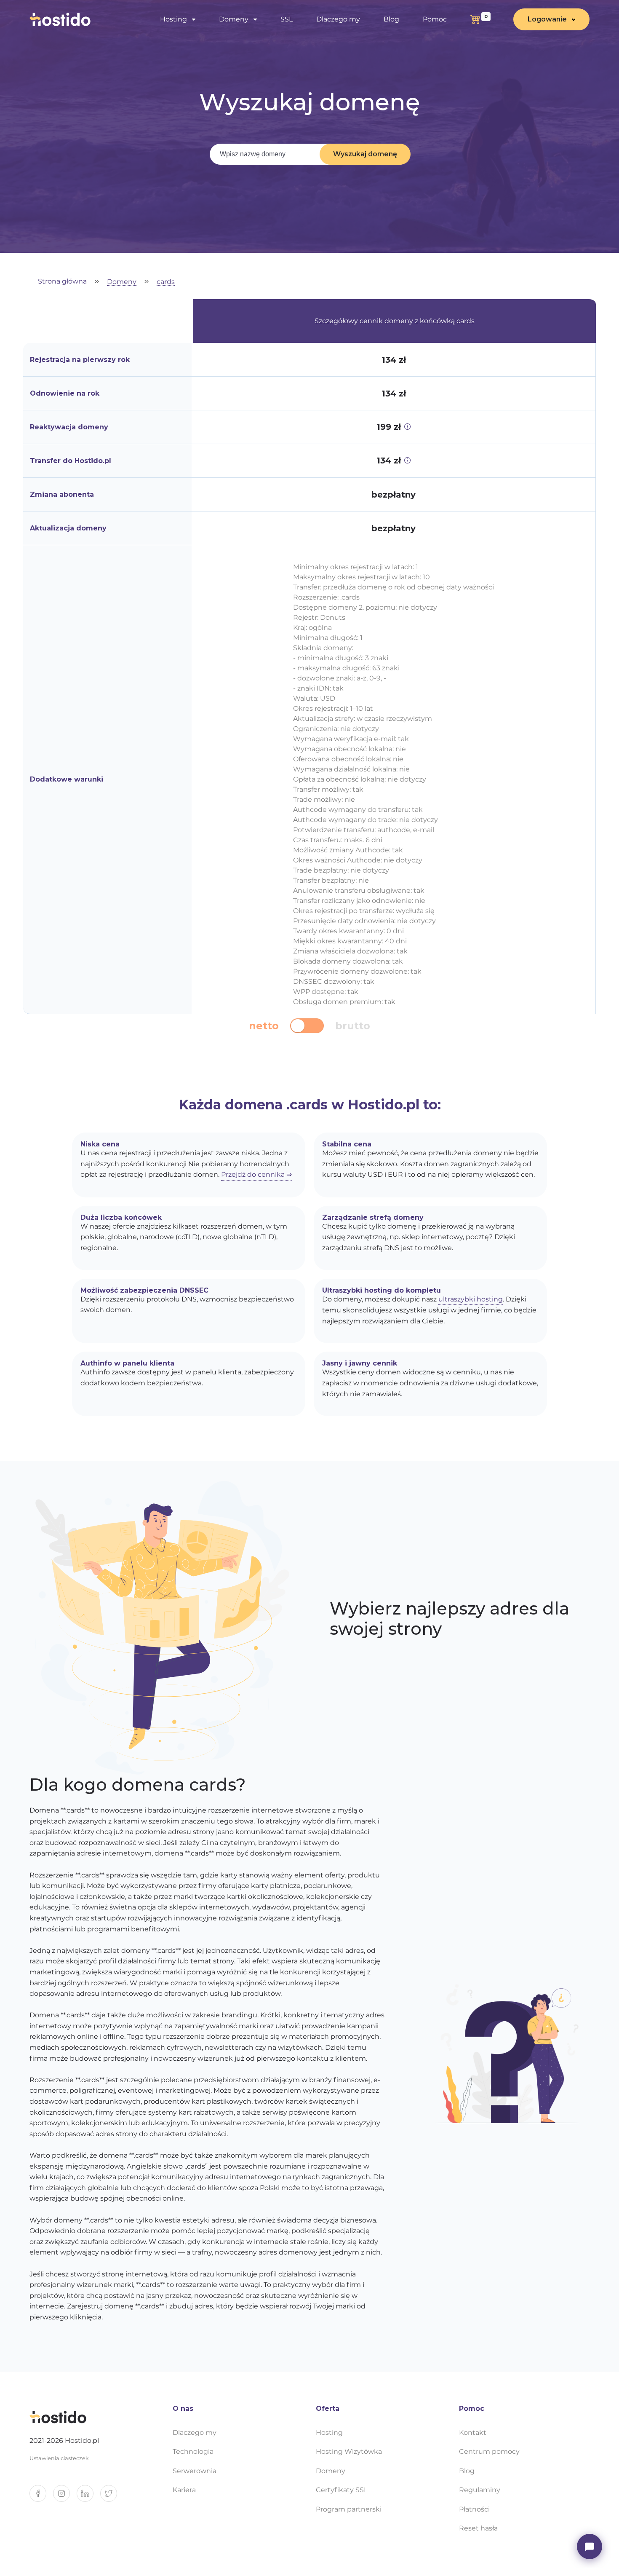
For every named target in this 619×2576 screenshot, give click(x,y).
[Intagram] (65, 2497)
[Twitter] (112, 2497)
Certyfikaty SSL (342, 2490)
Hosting (329, 2433)
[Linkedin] (88, 2497)
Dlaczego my (338, 19)
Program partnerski (349, 2509)
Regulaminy (480, 2490)
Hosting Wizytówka (349, 2451)
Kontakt (473, 2433)
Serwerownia (195, 2471)
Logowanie (547, 19)
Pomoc (435, 19)
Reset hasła (478, 2528)
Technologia (193, 2451)
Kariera (184, 2490)
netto (264, 1026)
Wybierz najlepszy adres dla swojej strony (450, 1619)
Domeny (122, 282)
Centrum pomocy (489, 2451)
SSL (287, 19)
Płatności (474, 2509)
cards (166, 282)
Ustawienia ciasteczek (59, 2458)
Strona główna (62, 282)
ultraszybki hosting (471, 1299)
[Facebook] (41, 2497)
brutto (353, 1026)
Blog (391, 19)
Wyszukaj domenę (365, 154)
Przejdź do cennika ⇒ (256, 1174)
